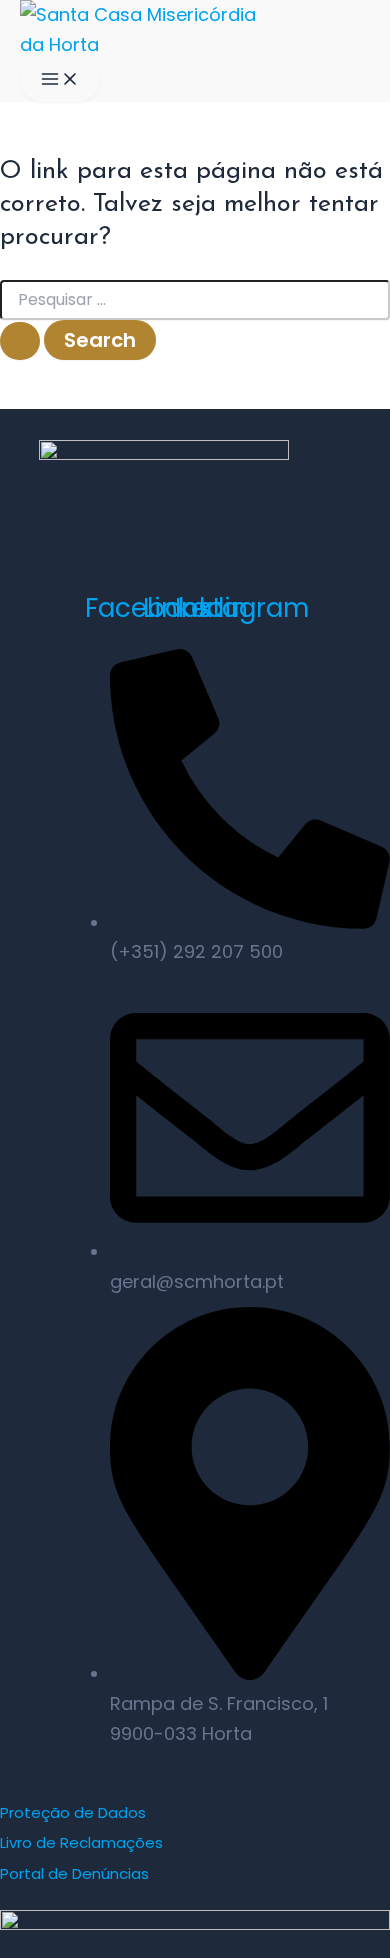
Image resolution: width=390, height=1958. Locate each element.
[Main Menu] (60, 80)
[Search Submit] (20, 341)
